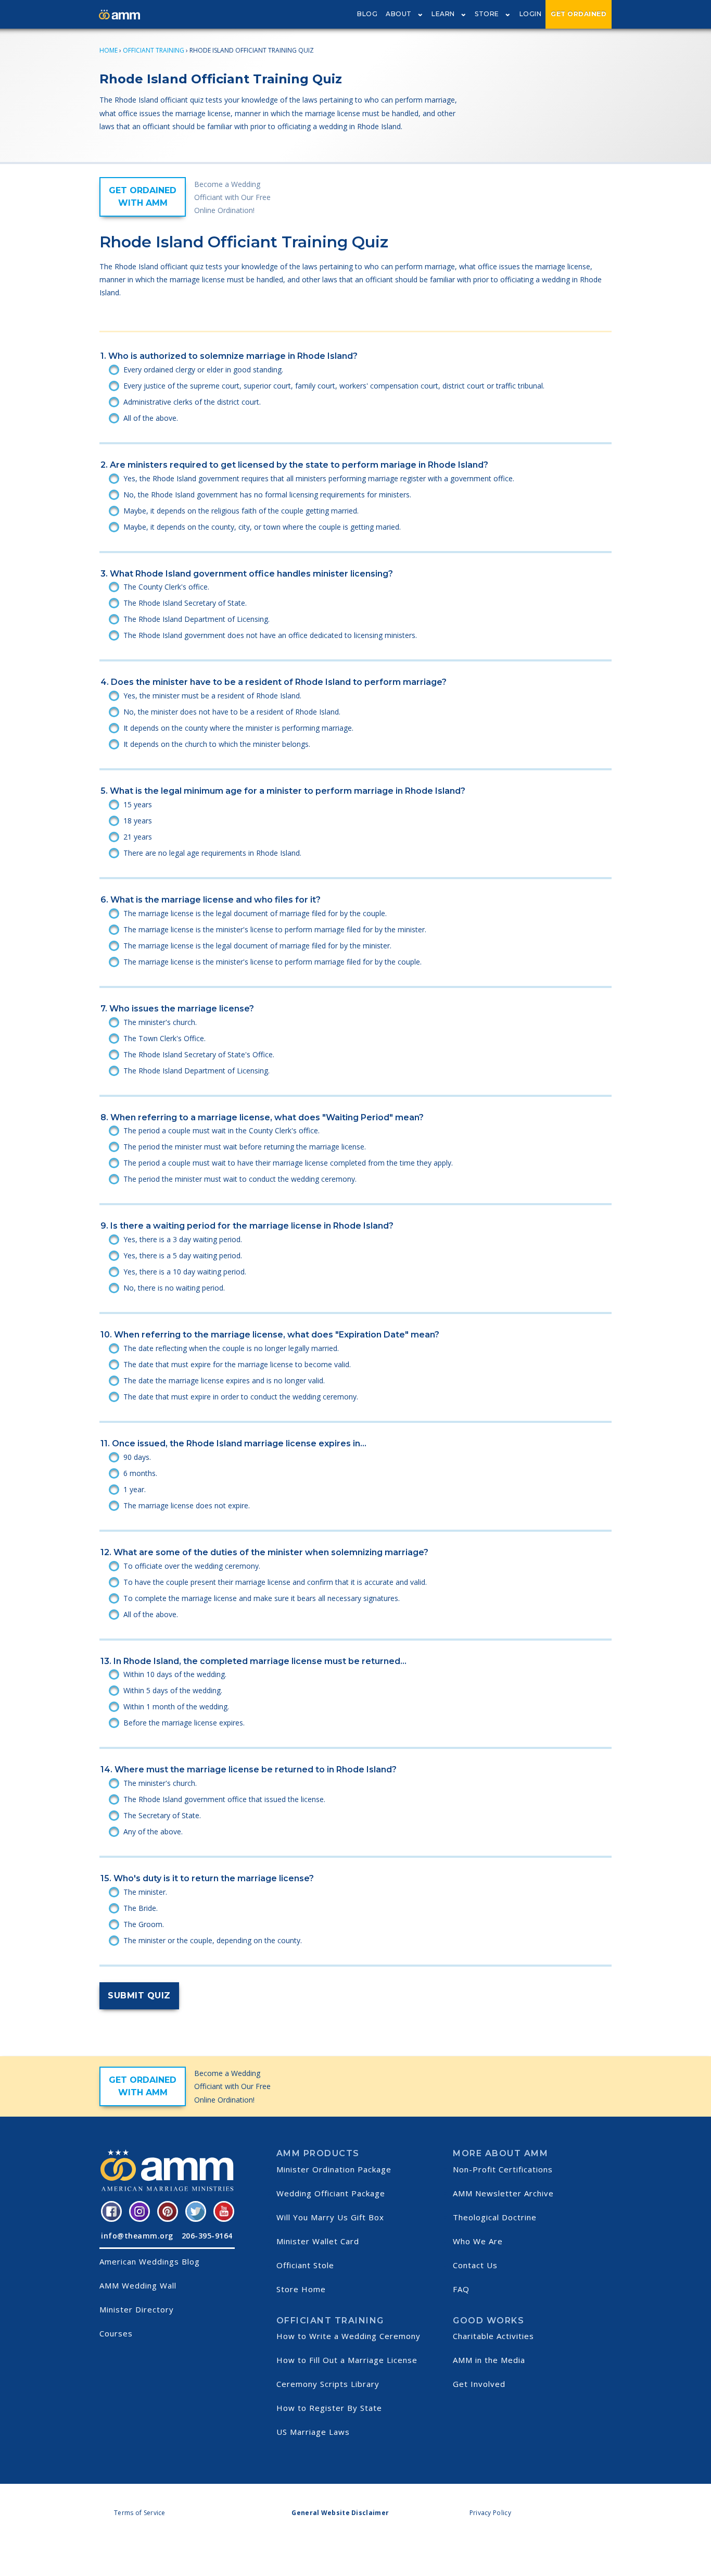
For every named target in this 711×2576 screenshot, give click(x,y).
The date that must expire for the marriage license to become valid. (237, 1364)
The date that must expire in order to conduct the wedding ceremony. (241, 1397)
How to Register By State (329, 2408)
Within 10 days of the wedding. (175, 1674)
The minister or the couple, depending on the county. (213, 1940)
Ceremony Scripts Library (328, 2384)
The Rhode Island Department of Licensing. (196, 619)
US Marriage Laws (313, 2432)
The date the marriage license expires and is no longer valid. (224, 1380)
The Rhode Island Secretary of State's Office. (199, 1054)
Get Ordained (579, 14)
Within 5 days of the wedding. (173, 1690)
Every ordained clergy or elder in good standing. (203, 370)
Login (531, 14)
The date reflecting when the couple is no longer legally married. (231, 1348)
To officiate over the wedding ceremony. (192, 1566)
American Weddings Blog (150, 2261)
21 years (138, 837)
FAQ (461, 2289)
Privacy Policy (490, 2513)
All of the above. (151, 418)
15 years (138, 804)
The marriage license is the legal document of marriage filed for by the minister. (257, 946)
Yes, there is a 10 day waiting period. (185, 1272)
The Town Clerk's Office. (164, 1038)
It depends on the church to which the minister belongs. (217, 744)
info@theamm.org (137, 2236)
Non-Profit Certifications (503, 2169)
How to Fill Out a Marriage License (347, 2360)
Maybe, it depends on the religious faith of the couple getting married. (241, 511)
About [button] (399, 14)
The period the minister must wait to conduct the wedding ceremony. (240, 1179)
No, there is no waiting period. (174, 1288)
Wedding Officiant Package (331, 2193)
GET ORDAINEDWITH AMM (143, 197)
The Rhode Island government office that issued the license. (224, 1799)
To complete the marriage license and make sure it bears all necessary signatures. (262, 1598)
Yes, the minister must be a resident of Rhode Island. (212, 696)
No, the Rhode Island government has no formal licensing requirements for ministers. (267, 495)
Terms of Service (140, 2513)
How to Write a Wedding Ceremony (348, 2336)
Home (109, 50)
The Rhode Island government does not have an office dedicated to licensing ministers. (270, 635)
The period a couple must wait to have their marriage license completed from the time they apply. (288, 1163)
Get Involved (479, 2384)
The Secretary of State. (162, 1815)
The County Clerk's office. (166, 587)
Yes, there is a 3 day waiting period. (183, 1239)
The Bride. (141, 1908)
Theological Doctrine (495, 2217)
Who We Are (478, 2241)
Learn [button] (443, 14)
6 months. (140, 1473)
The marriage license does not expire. (187, 1505)
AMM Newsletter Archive (503, 2193)
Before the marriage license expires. (184, 1723)
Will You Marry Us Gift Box (330, 2217)
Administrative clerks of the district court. (192, 402)
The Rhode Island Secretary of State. (185, 603)
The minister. (145, 1892)
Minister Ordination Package (334, 2169)
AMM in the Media (489, 2360)
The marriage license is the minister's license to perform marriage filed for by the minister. (275, 929)
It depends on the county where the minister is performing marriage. (238, 728)
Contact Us (475, 2265)
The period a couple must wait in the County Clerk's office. (221, 1130)
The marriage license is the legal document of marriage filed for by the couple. (255, 913)
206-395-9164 (207, 2236)
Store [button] (487, 14)
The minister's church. (160, 1022)
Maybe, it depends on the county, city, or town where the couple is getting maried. (262, 527)
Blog (367, 14)
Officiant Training (154, 50)
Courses (116, 2333)
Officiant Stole (305, 2265)
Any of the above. (153, 1831)
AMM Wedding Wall (138, 2285)
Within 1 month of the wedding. (176, 1706)
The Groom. (144, 1924)
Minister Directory (137, 2309)
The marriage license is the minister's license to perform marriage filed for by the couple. (272, 962)
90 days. (137, 1457)
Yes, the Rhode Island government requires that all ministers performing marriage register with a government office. (319, 478)
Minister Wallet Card (318, 2241)
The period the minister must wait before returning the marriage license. (245, 1147)
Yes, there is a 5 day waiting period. (183, 1255)
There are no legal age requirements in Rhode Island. (212, 853)
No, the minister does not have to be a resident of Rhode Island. (232, 712)
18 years (138, 821)
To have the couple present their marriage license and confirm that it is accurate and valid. (275, 1582)
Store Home (301, 2289)
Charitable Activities (493, 2336)
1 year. (135, 1489)
